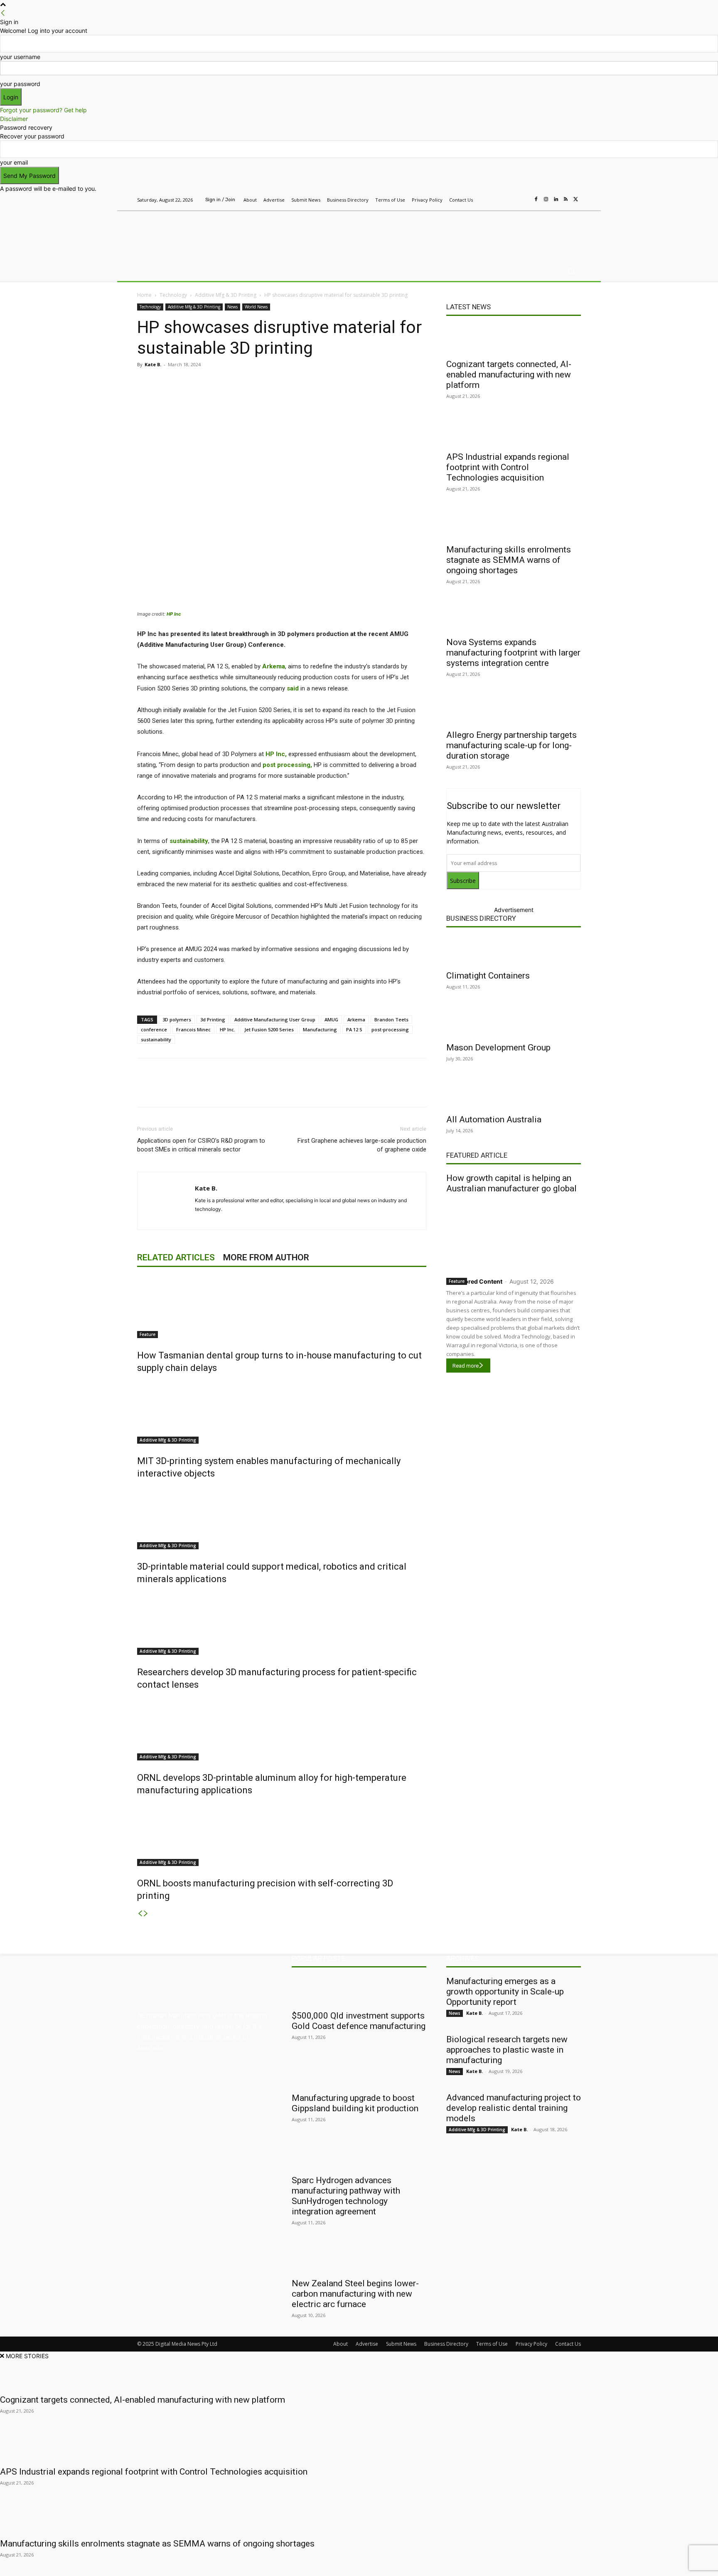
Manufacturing (320, 1029)
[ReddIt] (254, 383)
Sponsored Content (474, 1281)
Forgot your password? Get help (43, 110)
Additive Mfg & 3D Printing (226, 295)
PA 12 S (354, 1029)
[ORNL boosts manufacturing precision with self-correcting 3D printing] (282, 1835)
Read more (466, 1366)
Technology (173, 295)
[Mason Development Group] (514, 1023)
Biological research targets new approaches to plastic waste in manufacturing (507, 2050)
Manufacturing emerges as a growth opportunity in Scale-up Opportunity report (505, 1992)
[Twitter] (576, 200)
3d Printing (213, 1019)
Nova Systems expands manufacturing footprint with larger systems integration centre (513, 653)
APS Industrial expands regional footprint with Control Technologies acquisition (508, 467)
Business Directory (481, 918)
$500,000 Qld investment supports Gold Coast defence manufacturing (359, 2021)
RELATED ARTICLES (176, 1257)
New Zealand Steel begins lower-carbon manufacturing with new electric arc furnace (355, 2294)
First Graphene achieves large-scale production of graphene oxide (362, 1145)
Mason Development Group (498, 1048)
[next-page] (146, 1914)
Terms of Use (492, 2344)
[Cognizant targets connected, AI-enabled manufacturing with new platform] (514, 339)
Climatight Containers (488, 976)
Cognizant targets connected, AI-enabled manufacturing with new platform (509, 375)
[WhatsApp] (293, 383)
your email (14, 162)
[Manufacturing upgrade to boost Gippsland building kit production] (359, 2073)
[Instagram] (546, 200)
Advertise (367, 2344)
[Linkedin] (556, 200)
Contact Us (568, 2344)
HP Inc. (227, 1029)
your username (20, 57)
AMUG (331, 1019)
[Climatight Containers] (514, 951)
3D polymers (177, 1019)
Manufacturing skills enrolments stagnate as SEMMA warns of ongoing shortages (509, 560)
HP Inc (174, 614)
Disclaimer (14, 119)
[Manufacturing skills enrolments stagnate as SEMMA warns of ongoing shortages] (514, 525)
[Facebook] (536, 200)
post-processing (390, 1029)
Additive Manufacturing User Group (275, 1019)
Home (144, 295)
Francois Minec (193, 1029)
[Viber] (273, 383)
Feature (148, 1334)
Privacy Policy (531, 2344)
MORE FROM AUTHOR (266, 1257)
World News (256, 307)
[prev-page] (140, 1914)
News (232, 307)
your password (20, 84)
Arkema (356, 1019)
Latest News (468, 307)
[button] (571, 271)
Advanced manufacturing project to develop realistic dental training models (514, 2108)
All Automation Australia (494, 1119)
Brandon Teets (391, 1019)
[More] (312, 383)
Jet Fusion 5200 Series (269, 1029)
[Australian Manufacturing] (197, 234)
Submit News (401, 2344)
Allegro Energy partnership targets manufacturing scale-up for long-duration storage (511, 745)
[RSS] (566, 200)
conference (154, 1029)
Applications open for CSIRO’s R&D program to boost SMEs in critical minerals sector (201, 1145)
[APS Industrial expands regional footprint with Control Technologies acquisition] (514, 432)
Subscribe (463, 881)
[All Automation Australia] (514, 1094)
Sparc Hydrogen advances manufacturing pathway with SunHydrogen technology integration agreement (346, 2196)
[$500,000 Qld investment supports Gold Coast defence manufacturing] (359, 1991)
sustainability (156, 1039)
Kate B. (153, 364)
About (341, 2344)
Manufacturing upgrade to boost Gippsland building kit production (355, 2103)
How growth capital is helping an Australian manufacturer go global (511, 1183)
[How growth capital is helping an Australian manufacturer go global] (514, 1234)
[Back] (3, 13)
